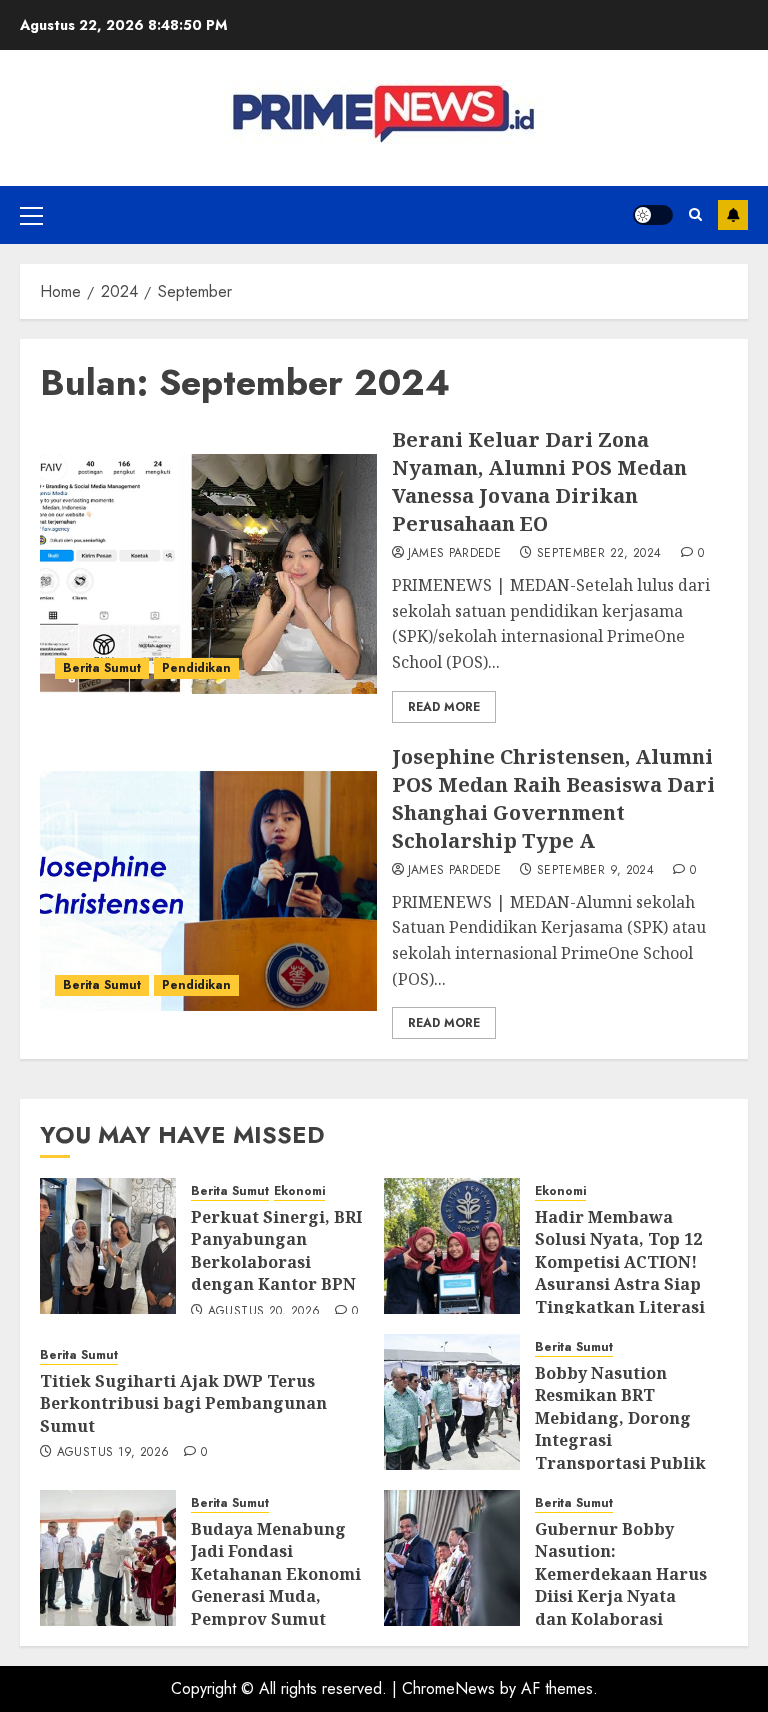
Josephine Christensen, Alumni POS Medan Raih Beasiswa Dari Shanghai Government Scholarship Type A (553, 798)
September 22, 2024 (599, 554)
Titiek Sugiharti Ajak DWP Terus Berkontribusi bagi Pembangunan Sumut (183, 1403)
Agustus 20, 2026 (264, 1312)
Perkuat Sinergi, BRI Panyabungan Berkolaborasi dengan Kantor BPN (276, 1250)
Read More (444, 707)
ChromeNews (448, 1688)
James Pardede (455, 554)
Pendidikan (196, 668)
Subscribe (733, 215)
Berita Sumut (102, 668)
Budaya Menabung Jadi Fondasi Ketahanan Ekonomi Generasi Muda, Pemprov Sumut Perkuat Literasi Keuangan (276, 1596)
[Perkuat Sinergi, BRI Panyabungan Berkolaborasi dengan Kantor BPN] (108, 1246)
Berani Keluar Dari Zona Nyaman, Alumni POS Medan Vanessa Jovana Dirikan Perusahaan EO (539, 481)
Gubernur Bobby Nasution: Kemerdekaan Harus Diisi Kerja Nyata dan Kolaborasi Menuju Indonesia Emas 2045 (621, 1596)
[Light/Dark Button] (653, 215)
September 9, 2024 (595, 871)
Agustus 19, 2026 (113, 1453)
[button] (31, 215)
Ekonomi (299, 1191)
